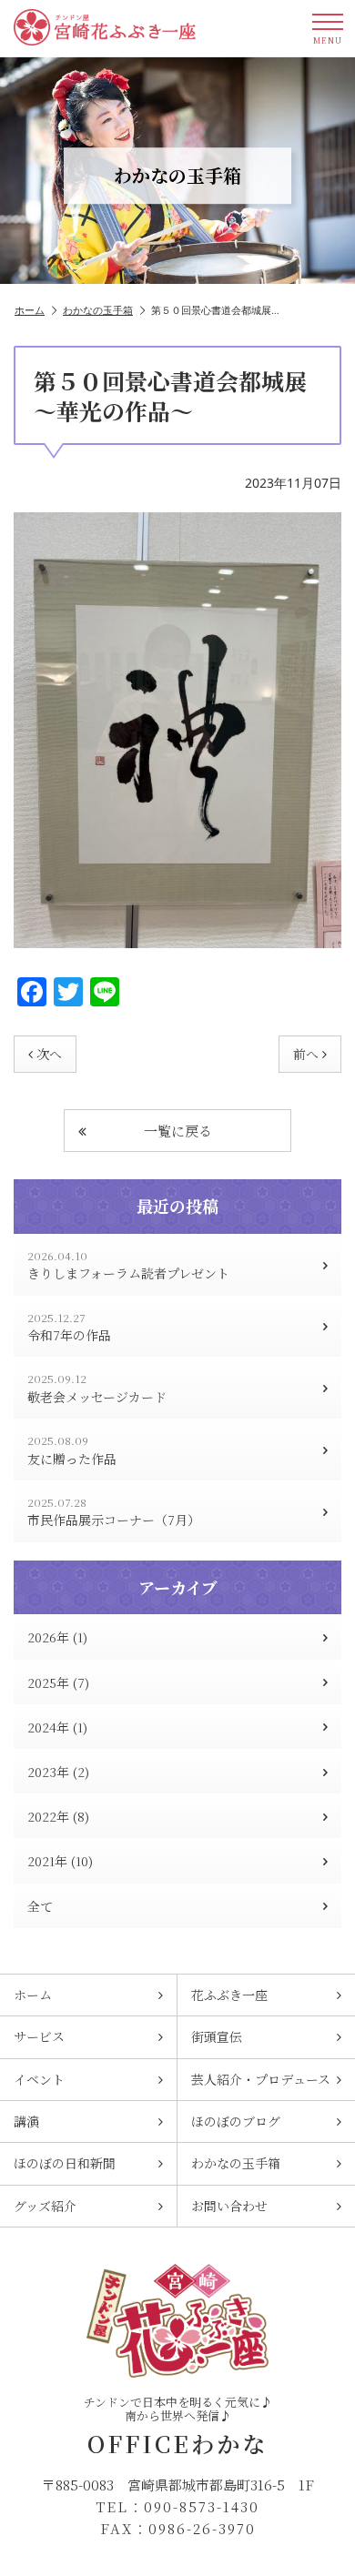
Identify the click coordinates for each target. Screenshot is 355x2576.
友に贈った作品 (72, 1450)
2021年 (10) (60, 1861)
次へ (49, 1054)
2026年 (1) (57, 1637)
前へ (306, 1054)
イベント (39, 2079)
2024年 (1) (57, 1727)
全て (40, 1906)
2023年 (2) (58, 1772)
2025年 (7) (58, 1682)
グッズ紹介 (45, 2206)
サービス (39, 2036)
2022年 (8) (58, 1816)
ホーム (30, 310)
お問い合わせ (229, 2206)
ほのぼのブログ (236, 2121)
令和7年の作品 (69, 1327)
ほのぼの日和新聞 (65, 2163)
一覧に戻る (178, 1131)
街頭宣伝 (217, 2036)
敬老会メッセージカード (97, 1388)
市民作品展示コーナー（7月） (114, 1512)
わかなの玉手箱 (98, 310)
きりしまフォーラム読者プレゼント (128, 1265)
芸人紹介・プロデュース (261, 2079)
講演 (26, 2121)
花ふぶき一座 (229, 1995)
